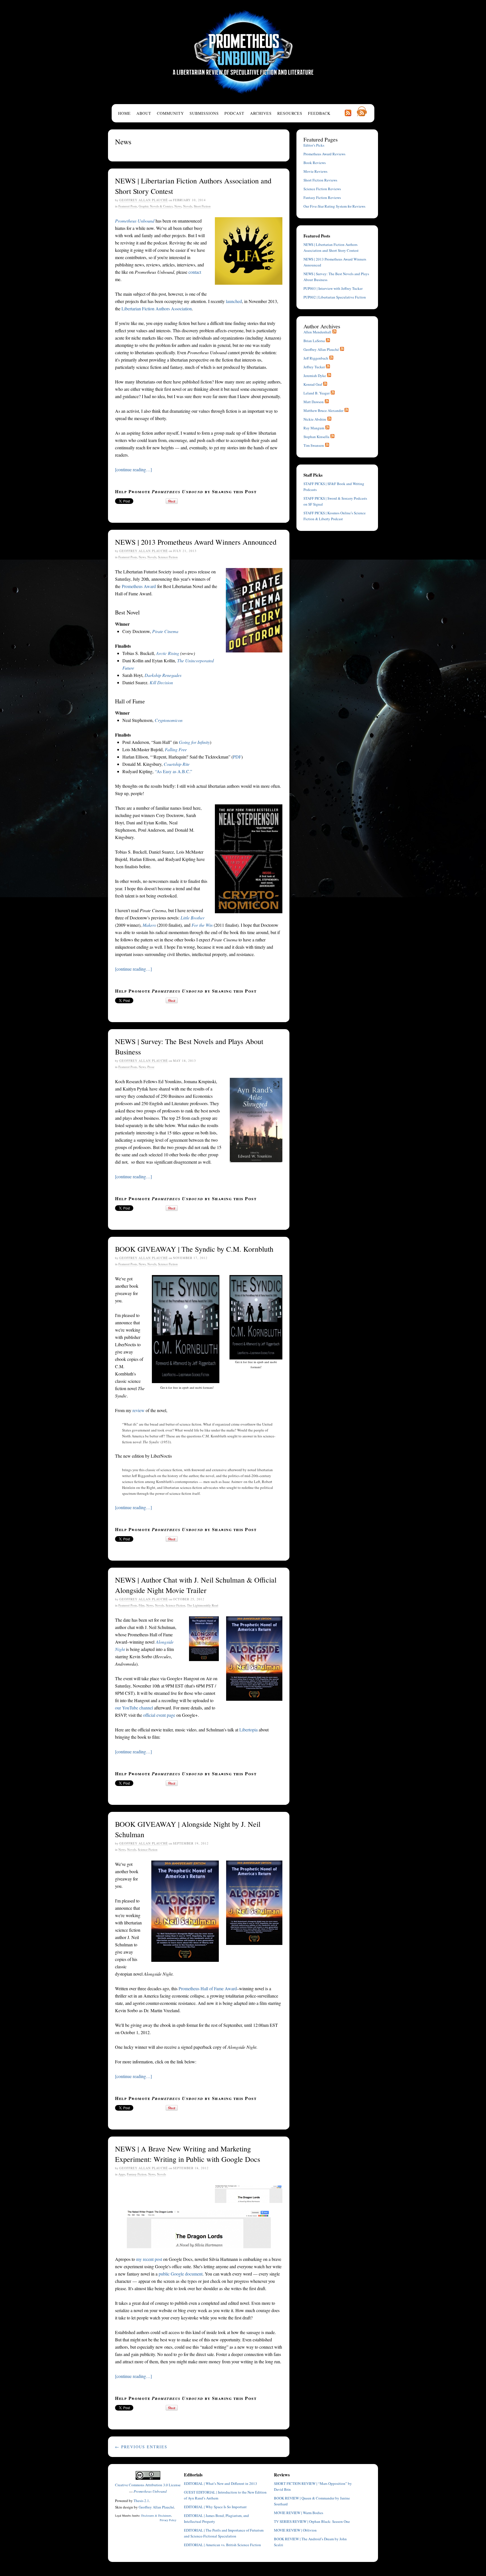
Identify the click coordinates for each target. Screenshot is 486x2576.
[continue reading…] (133, 469)
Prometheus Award (139, 586)
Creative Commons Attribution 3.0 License (148, 2485)
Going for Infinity (194, 742)
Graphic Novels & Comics (156, 206)
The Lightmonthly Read (203, 1605)
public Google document (181, 2274)
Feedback (319, 113)
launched (234, 301)
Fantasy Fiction (137, 2174)
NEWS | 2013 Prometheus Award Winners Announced (196, 542)
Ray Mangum (314, 428)
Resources (290, 113)
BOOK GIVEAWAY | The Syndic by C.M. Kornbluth (194, 1249)
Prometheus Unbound (243, 52)
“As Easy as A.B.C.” (174, 771)
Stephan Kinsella (316, 437)
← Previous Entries (141, 2447)
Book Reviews (315, 163)
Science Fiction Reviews (322, 189)
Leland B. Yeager (317, 393)
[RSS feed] (334, 332)
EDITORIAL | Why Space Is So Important (215, 2507)
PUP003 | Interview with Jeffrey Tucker (333, 288)
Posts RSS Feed (348, 113)
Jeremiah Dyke (315, 376)
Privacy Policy (168, 2520)
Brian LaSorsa (314, 341)
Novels (188, 206)
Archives (261, 113)
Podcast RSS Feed (362, 111)
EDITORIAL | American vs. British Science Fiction (222, 2545)
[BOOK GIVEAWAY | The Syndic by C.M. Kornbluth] (256, 1317)
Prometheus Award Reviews (324, 154)
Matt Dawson (314, 402)
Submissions (204, 113)
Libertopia (248, 1730)
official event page (159, 1715)
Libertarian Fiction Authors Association (157, 308)
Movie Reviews (315, 171)
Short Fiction (202, 206)
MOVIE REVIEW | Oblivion (295, 2530)
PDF (237, 757)
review (139, 1410)
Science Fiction (168, 557)
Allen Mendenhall (317, 332)
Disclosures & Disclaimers (156, 2516)
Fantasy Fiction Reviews (322, 198)
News (178, 206)
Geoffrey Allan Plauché (144, 200)
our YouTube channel (134, 1708)
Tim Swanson (314, 445)
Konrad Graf (313, 384)
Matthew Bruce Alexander (323, 410)
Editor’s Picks (314, 145)
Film (142, 1605)
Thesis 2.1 (141, 2501)
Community (170, 113)
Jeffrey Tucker (314, 367)
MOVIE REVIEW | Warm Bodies (299, 2513)
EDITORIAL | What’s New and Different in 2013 (220, 2483)
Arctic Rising (168, 653)
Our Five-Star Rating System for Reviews (334, 206)
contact (195, 272)
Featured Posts (128, 206)
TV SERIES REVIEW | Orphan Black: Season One (312, 2521)
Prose (151, 1067)
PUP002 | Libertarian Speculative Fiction (335, 297)
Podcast (234, 113)
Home (124, 113)
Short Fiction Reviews (320, 180)
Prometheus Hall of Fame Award (208, 1988)
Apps (122, 2174)
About (144, 113)
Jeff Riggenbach (316, 358)
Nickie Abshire (315, 419)
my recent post (149, 2259)
